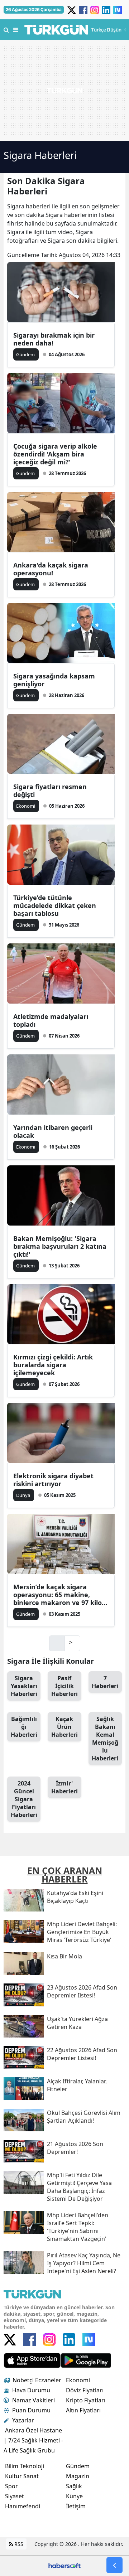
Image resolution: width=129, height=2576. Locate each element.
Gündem (78, 2466)
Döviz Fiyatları (85, 2390)
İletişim (76, 2506)
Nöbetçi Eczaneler (37, 2380)
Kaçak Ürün (64, 1727)
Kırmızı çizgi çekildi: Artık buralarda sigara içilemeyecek (53, 1365)
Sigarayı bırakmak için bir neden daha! (54, 339)
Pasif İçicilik (64, 1686)
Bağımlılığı (24, 1727)
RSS (18, 2544)
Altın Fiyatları (83, 2410)
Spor (11, 2486)
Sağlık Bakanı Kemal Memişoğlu (105, 1739)
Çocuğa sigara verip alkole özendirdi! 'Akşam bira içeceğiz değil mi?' (55, 454)
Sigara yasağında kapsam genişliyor (54, 680)
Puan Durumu (31, 2410)
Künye (74, 2496)
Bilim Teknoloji (25, 2466)
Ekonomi (78, 2380)
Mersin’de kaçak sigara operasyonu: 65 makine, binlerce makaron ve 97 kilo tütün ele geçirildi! (58, 1595)
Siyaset (15, 2496)
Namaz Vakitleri (34, 2400)
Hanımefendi (23, 2506)
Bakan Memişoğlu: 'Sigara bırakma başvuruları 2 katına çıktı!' (60, 1246)
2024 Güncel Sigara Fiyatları (24, 1799)
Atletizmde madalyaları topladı (51, 1020)
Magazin (78, 2476)
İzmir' (64, 1787)
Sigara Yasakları (24, 1686)
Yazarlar (23, 2420)
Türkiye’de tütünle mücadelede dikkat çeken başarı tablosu (55, 905)
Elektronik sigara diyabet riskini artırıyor (53, 1480)
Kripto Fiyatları (86, 2400)
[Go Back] (114, 2565)
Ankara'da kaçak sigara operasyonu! (51, 569)
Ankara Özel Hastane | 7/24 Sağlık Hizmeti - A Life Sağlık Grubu (33, 2440)
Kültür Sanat (22, 2476)
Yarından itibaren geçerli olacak (53, 1131)
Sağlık (74, 2486)
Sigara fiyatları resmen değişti (50, 791)
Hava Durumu (31, 2390)
